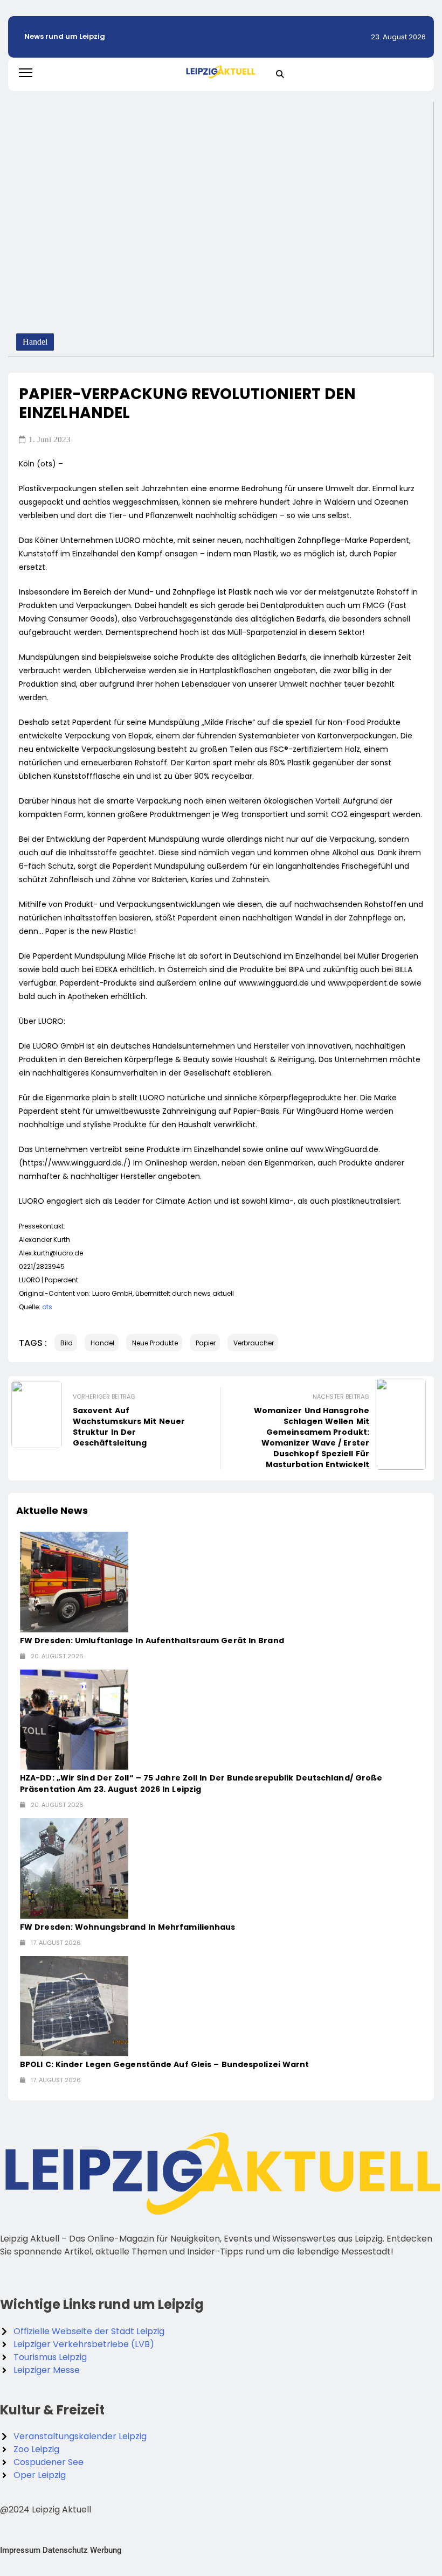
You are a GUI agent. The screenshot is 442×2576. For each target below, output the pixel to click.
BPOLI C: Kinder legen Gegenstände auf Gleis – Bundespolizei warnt (165, 2064)
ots (47, 1307)
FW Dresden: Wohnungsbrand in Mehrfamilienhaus (128, 1927)
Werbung (106, 2550)
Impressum (20, 2550)
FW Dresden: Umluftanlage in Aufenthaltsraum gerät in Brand (152, 1640)
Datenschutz (65, 2550)
